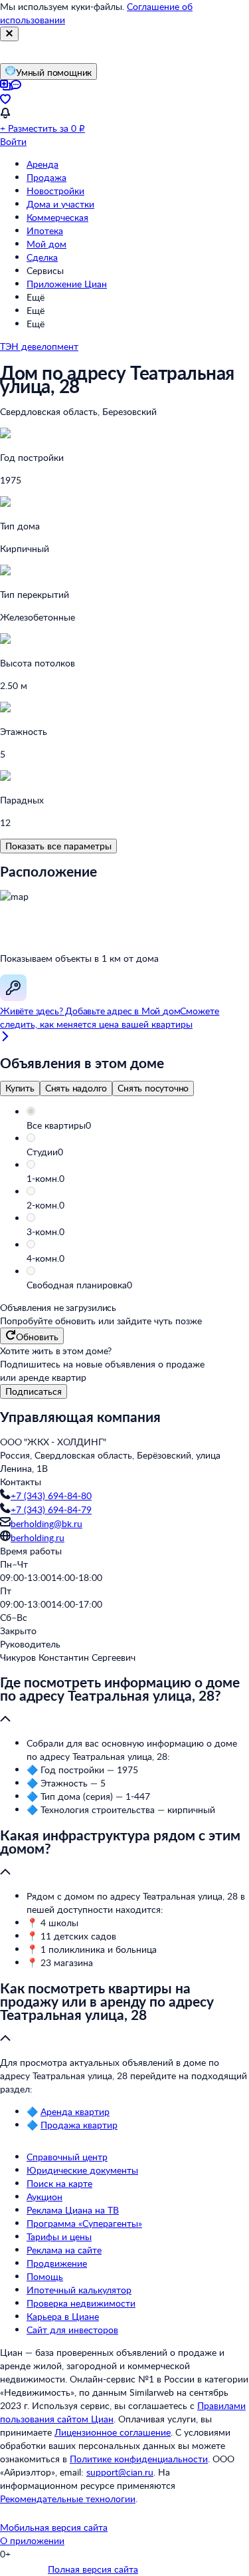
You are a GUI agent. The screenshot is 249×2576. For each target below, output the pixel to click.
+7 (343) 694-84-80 (51, 1496)
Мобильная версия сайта (54, 2527)
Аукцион (44, 2197)
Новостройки (55, 191)
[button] (138, 1125)
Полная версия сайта (93, 2569)
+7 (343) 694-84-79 (51, 1509)
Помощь (45, 2276)
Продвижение (57, 2263)
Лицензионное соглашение (113, 2432)
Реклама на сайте (64, 2250)
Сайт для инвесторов (72, 2330)
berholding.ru (38, 1537)
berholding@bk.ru (46, 1523)
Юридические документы (82, 2170)
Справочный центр (67, 2157)
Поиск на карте (59, 2183)
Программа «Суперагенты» (84, 2223)
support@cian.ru (120, 2472)
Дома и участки (60, 204)
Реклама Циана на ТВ (73, 2210)
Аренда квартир (75, 2111)
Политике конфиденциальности (139, 2459)
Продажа (46, 177)
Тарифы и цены (59, 2236)
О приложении (32, 2540)
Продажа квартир (79, 2125)
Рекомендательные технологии (68, 2499)
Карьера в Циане (63, 2316)
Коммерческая (57, 217)
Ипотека (45, 230)
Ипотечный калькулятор (79, 2290)
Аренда (42, 164)
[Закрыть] (9, 34)
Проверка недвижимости (81, 2303)
